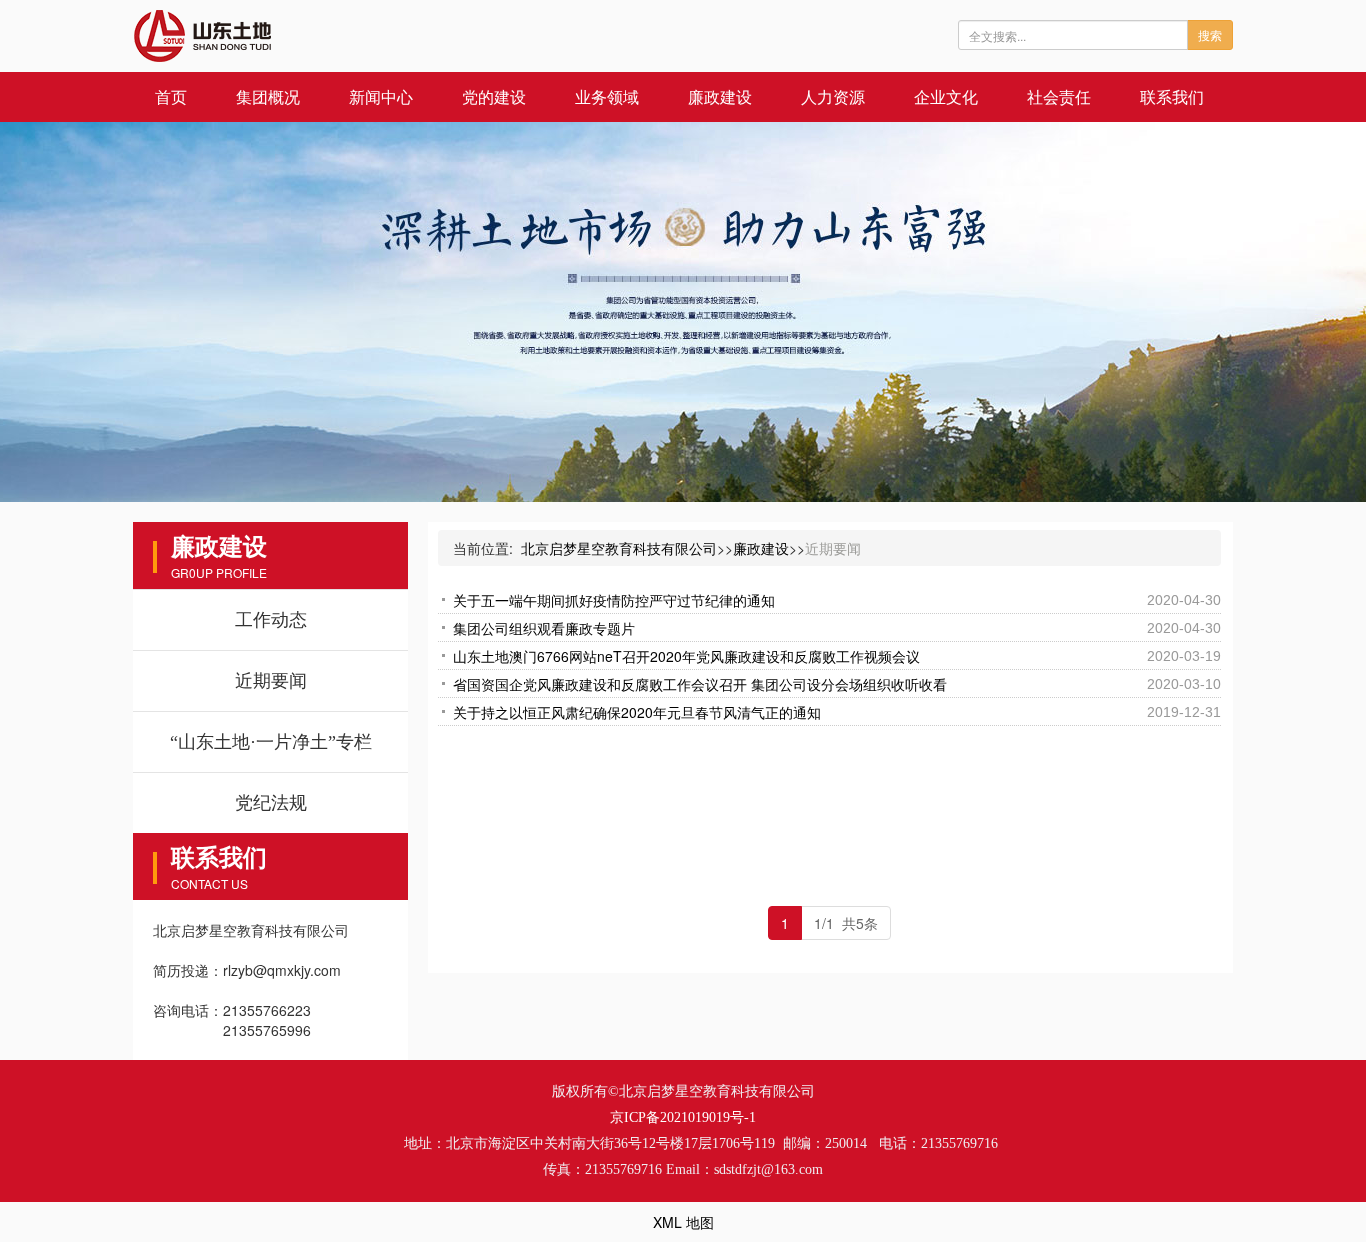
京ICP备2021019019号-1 (683, 1117)
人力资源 (833, 96)
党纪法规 (271, 803)
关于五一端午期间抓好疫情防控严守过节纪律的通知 (614, 600)
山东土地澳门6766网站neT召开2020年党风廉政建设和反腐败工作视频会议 (686, 656)
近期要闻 (271, 681)
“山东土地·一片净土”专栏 (271, 742)
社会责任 (1059, 96)
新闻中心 (381, 96)
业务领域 (607, 96)
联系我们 (1172, 96)
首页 (171, 96)
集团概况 (268, 96)
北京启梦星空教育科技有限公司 (619, 548)
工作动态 (271, 620)
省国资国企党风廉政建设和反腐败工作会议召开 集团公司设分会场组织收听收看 (700, 684)
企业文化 (946, 96)
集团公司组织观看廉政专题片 (544, 628)
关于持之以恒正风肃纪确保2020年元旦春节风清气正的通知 (637, 712)
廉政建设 (720, 96)
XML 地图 (683, 1222)
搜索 (1210, 34)
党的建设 (494, 96)
